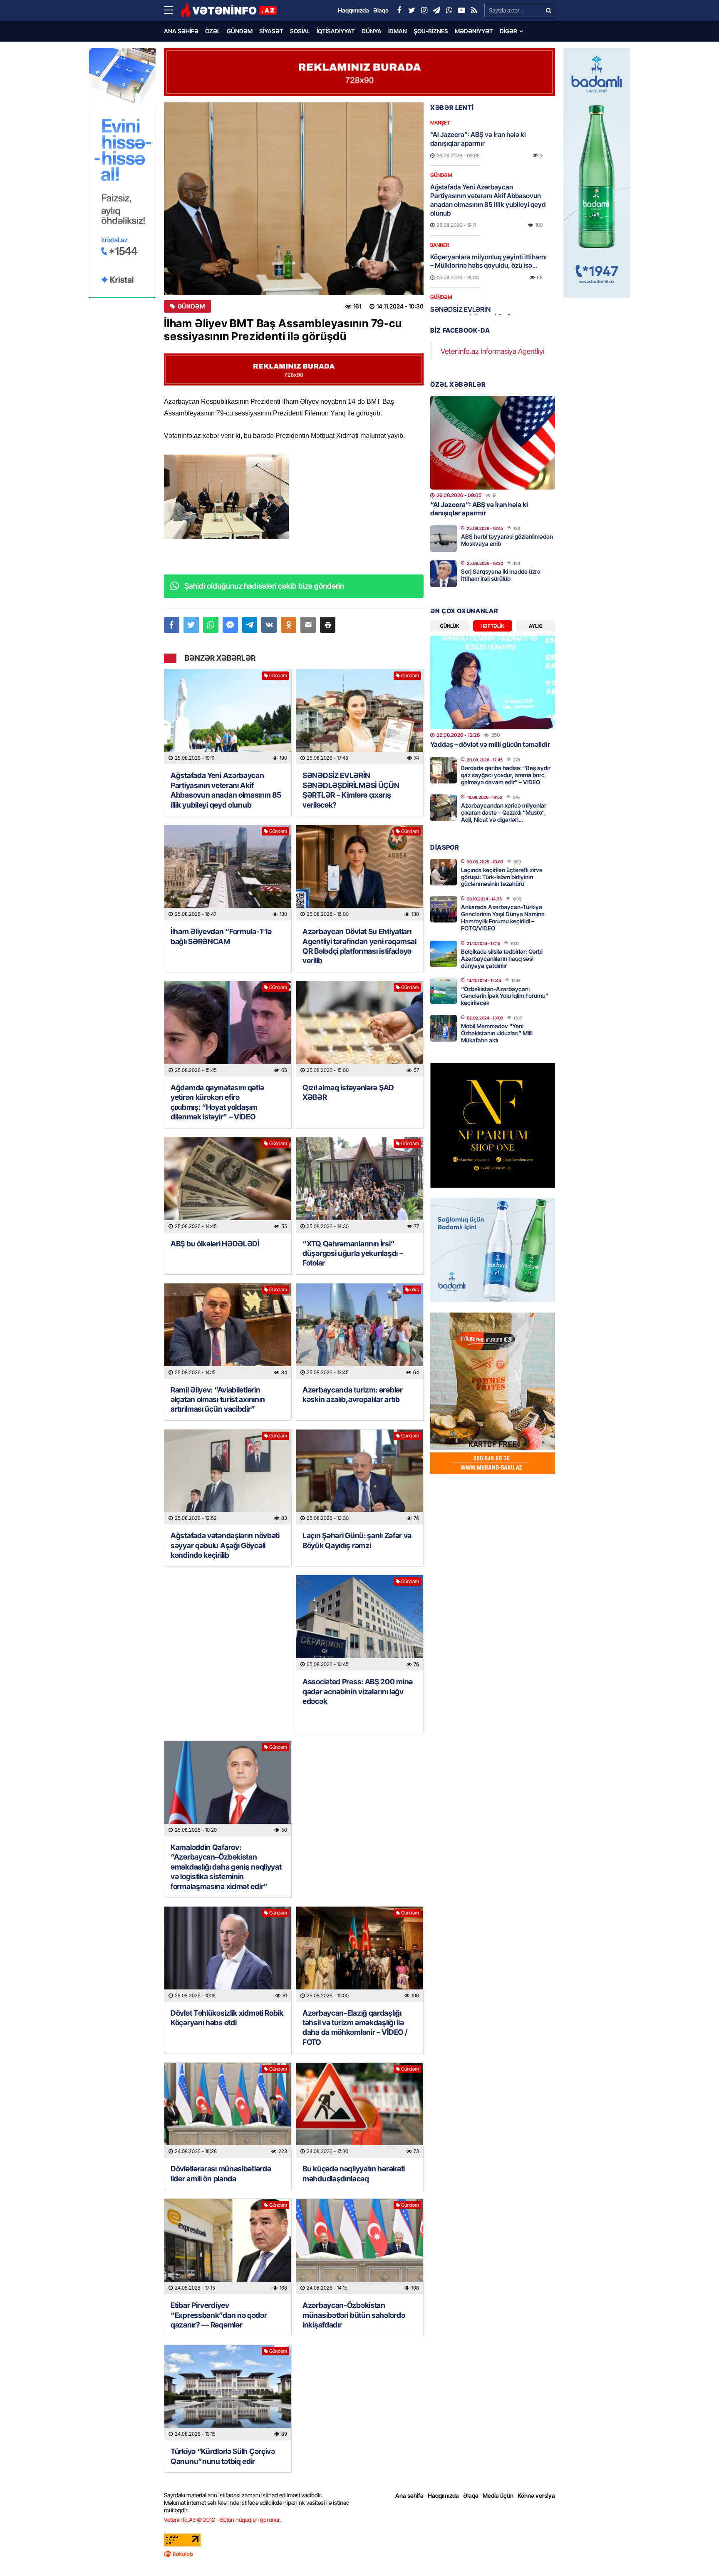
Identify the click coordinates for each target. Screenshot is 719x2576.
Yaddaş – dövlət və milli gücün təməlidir (490, 744)
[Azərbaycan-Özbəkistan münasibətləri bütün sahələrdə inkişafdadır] (360, 2247)
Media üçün (498, 2495)
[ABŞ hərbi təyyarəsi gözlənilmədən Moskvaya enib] (444, 539)
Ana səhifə (181, 31)
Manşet (440, 123)
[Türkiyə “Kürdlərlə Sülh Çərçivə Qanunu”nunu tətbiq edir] (228, 2393)
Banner (440, 245)
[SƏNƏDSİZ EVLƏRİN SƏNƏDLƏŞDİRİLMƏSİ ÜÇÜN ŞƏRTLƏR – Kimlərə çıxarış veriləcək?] (360, 717)
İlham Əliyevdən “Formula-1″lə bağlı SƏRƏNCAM (221, 936)
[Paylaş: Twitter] (191, 625)
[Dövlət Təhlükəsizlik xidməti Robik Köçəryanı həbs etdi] (228, 1954)
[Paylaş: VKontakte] (269, 625)
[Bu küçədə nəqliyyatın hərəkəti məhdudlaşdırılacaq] (360, 2110)
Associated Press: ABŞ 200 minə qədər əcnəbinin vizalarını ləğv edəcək (358, 1691)
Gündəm (240, 31)
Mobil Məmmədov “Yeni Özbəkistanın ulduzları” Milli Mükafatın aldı (497, 1033)
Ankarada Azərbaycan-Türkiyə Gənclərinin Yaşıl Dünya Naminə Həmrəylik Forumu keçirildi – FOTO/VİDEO (503, 917)
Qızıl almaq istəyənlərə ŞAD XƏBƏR (348, 1092)
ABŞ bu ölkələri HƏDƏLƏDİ (215, 1244)
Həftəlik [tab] (492, 626)
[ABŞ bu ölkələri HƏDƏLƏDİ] (228, 1185)
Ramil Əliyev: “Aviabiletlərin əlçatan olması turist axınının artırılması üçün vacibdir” (218, 1400)
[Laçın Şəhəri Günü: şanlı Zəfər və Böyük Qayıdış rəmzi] (360, 1477)
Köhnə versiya (536, 2495)
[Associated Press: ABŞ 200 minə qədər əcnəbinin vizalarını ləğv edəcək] (360, 1623)
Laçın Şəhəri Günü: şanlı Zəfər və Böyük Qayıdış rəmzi (357, 1540)
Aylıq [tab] (536, 626)
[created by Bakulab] (359, 2554)
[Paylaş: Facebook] (172, 625)
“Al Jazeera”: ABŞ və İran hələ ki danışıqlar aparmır (478, 139)
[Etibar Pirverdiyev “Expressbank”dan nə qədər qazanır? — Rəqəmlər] (228, 2247)
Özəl (213, 31)
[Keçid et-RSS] (474, 10)
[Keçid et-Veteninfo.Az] (229, 10)
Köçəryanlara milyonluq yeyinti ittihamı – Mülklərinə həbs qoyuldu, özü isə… (488, 261)
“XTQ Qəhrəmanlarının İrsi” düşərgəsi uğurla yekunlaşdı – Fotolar (353, 1253)
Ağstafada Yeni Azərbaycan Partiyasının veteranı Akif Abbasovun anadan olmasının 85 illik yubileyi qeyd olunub (226, 790)
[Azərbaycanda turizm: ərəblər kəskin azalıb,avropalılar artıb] (360, 1331)
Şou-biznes (431, 31)
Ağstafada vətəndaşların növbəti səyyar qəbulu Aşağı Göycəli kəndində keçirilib (225, 1545)
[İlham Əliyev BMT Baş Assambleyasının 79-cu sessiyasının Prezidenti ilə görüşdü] (294, 199)
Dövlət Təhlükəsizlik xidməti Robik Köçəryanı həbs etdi (227, 2018)
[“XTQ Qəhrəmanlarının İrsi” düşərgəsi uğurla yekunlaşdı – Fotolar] (360, 1185)
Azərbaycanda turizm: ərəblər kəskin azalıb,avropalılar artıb (353, 1395)
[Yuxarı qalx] (696, 2553)
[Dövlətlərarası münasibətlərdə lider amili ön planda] (228, 2110)
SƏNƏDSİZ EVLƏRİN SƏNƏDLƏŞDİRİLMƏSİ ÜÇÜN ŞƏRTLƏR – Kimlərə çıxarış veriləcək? (351, 790)
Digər (508, 31)
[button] (328, 625)
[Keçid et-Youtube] (461, 10)
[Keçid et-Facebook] (399, 10)
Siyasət (271, 31)
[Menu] (172, 10)
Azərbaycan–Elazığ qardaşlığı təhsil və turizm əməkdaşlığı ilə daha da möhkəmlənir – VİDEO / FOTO (355, 2028)
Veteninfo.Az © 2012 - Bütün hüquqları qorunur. (222, 2520)
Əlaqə (471, 2495)
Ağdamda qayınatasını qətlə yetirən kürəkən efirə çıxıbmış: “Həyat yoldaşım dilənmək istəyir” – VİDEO (217, 1102)
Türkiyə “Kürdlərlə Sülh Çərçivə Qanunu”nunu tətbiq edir (223, 2456)
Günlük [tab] (450, 626)
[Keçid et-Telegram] (436, 10)
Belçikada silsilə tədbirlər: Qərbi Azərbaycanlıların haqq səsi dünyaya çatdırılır (502, 959)
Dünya (372, 31)
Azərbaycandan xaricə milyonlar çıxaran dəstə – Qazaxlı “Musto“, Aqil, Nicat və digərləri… (504, 812)
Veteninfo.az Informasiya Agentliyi (492, 351)
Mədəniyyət (474, 31)
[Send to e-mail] (308, 625)
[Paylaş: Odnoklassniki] (289, 625)
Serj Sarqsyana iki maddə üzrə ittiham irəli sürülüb (501, 575)
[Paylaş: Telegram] (250, 625)
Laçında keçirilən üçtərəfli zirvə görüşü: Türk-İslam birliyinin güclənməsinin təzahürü (502, 877)
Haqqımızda (443, 2495)
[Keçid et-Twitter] (412, 10)
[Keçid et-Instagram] (424, 10)
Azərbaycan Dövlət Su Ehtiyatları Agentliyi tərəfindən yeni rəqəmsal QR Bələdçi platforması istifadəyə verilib (359, 946)
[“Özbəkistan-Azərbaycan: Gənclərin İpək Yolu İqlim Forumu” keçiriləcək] (444, 991)
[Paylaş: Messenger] (230, 625)
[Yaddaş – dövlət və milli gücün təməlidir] (493, 683)
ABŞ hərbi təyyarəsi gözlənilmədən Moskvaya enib (507, 540)
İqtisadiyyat (336, 31)
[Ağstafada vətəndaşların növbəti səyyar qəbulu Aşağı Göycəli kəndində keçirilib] (228, 1477)
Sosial (300, 31)
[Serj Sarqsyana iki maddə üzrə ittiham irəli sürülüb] (444, 574)
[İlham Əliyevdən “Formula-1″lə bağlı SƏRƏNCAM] (228, 873)
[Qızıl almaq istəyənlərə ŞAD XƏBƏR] (360, 1029)
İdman (398, 31)
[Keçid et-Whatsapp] (449, 10)
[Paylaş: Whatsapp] (211, 625)
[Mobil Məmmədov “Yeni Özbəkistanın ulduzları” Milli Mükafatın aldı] (444, 1028)
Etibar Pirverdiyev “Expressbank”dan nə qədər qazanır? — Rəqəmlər (219, 2315)
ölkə (415, 1289)
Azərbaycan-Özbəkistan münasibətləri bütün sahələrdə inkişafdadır (354, 2315)
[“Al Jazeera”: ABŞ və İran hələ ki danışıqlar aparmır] (493, 443)
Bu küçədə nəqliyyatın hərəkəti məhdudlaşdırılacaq (354, 2173)
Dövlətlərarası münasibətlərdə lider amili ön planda (221, 2173)
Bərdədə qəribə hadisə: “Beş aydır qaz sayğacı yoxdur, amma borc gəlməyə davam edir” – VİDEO (506, 775)
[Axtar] (548, 10)
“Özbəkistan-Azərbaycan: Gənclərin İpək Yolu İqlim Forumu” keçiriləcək (505, 996)
